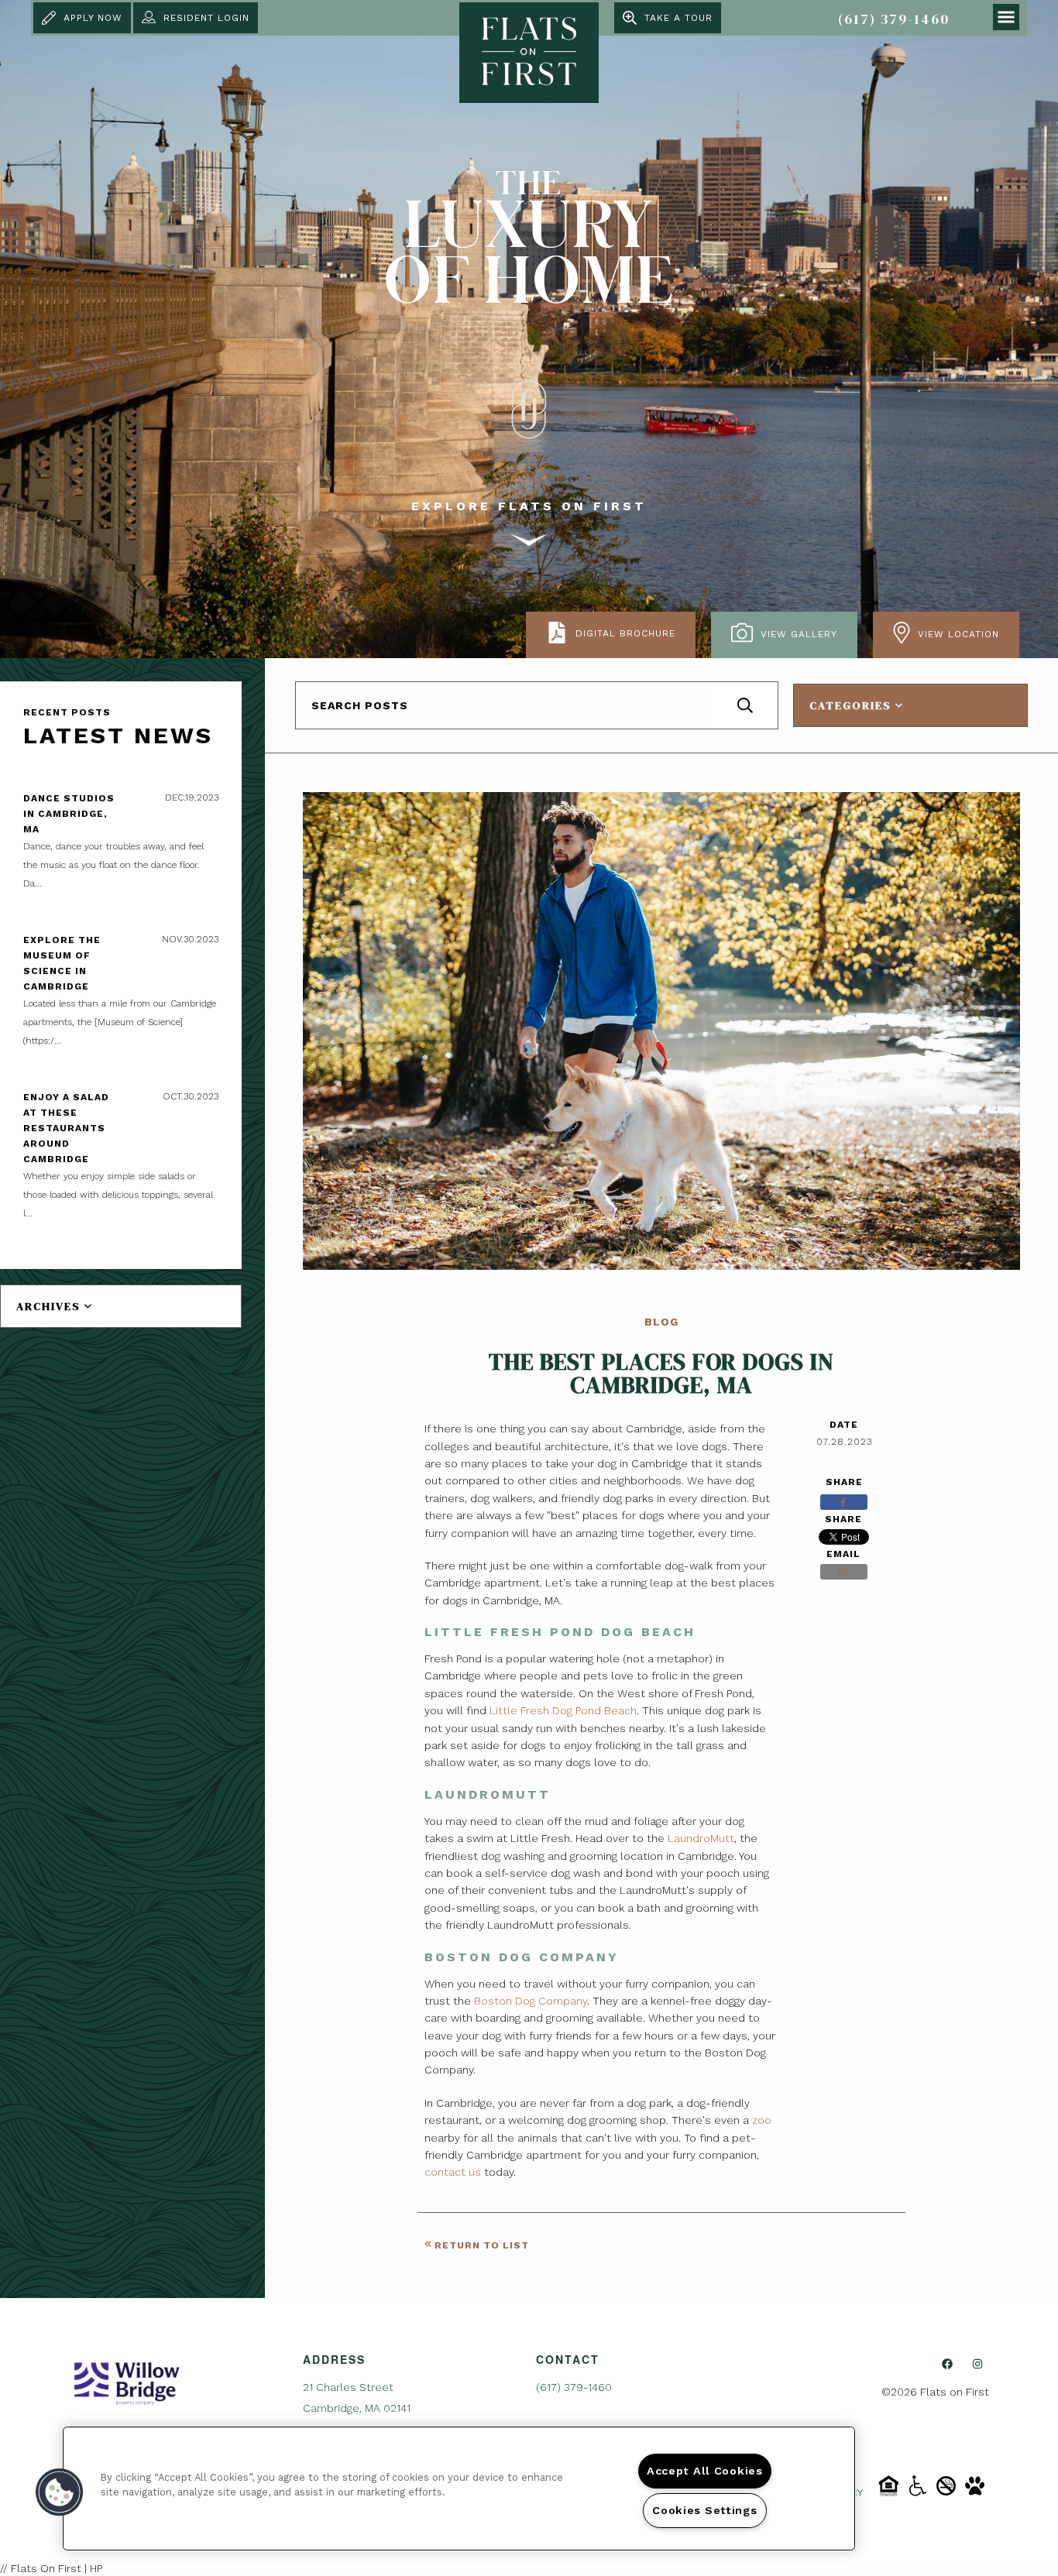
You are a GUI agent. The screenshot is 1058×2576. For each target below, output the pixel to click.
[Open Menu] (1006, 17)
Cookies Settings (705, 2510)
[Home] (127, 2382)
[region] (459, 2489)
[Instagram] (977, 2364)
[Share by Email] (844, 1572)
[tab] (121, 1306)
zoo (762, 2120)
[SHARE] (844, 1502)
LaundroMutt (701, 1838)
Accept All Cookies (705, 2471)
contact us (453, 2172)
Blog (661, 1322)
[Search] (745, 705)
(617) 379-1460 (894, 19)
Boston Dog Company (531, 2001)
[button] (60, 2492)
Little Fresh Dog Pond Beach (563, 1710)
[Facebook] (947, 2364)
